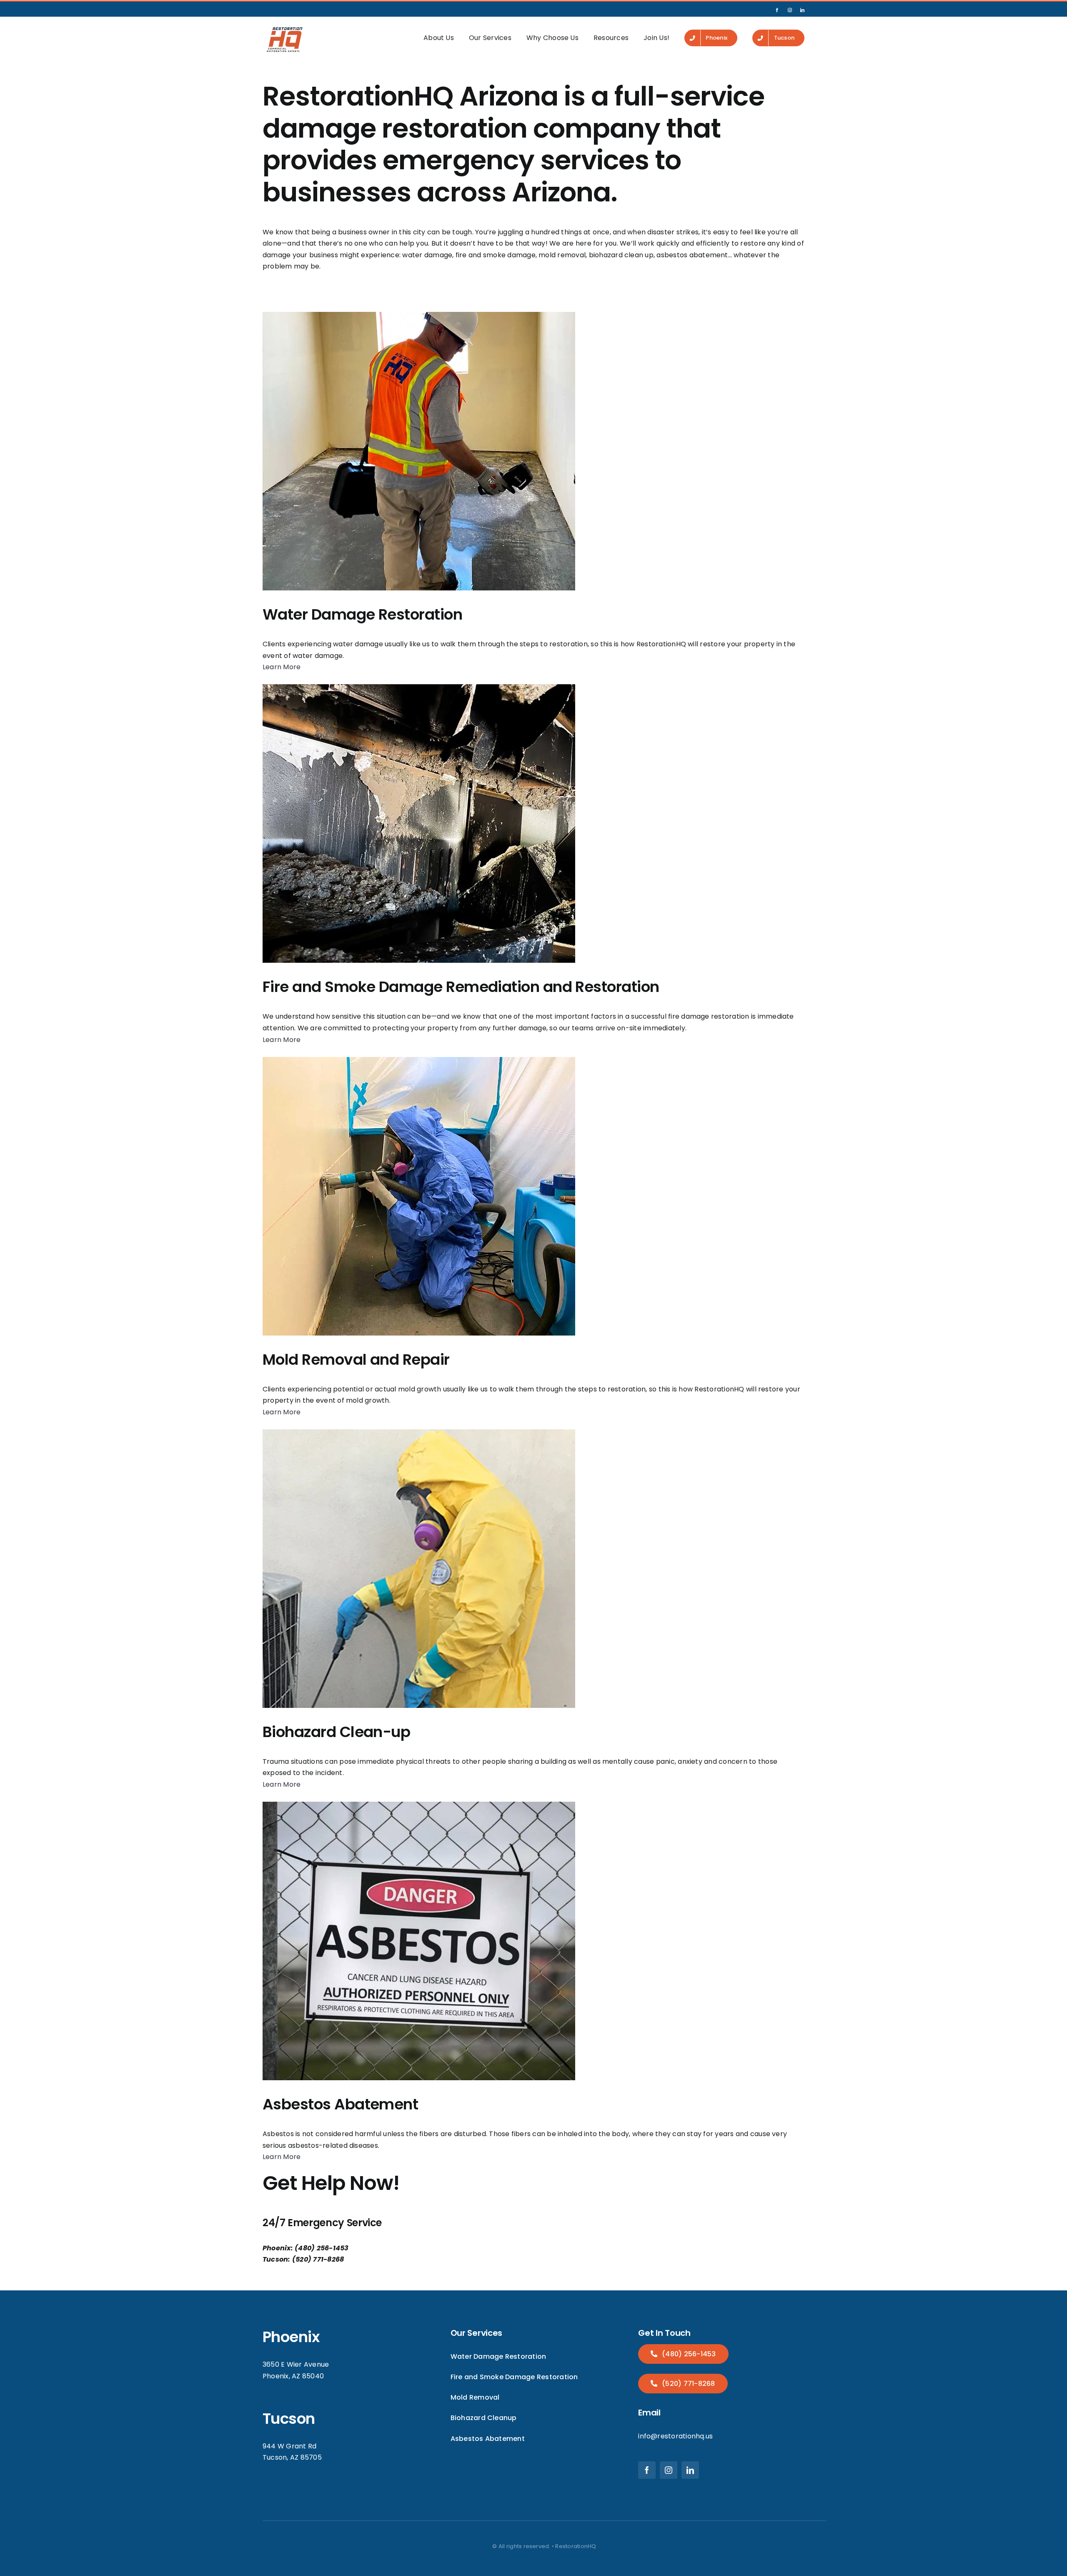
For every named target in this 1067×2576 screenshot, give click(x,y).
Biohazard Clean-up (336, 1732)
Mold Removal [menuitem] (475, 2397)
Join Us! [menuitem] (656, 38)
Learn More (282, 667)
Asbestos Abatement (340, 2104)
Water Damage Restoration (362, 614)
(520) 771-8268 (688, 2384)
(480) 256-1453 (688, 2354)
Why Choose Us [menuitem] (552, 38)
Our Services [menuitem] (490, 38)
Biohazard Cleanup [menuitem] (484, 2418)
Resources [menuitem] (611, 38)
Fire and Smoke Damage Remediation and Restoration (461, 987)
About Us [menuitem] (439, 38)
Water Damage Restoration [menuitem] (498, 2356)
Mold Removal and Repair (356, 1360)
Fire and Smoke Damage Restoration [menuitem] (514, 2377)
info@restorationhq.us (675, 2436)
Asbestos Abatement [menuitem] (488, 2439)
